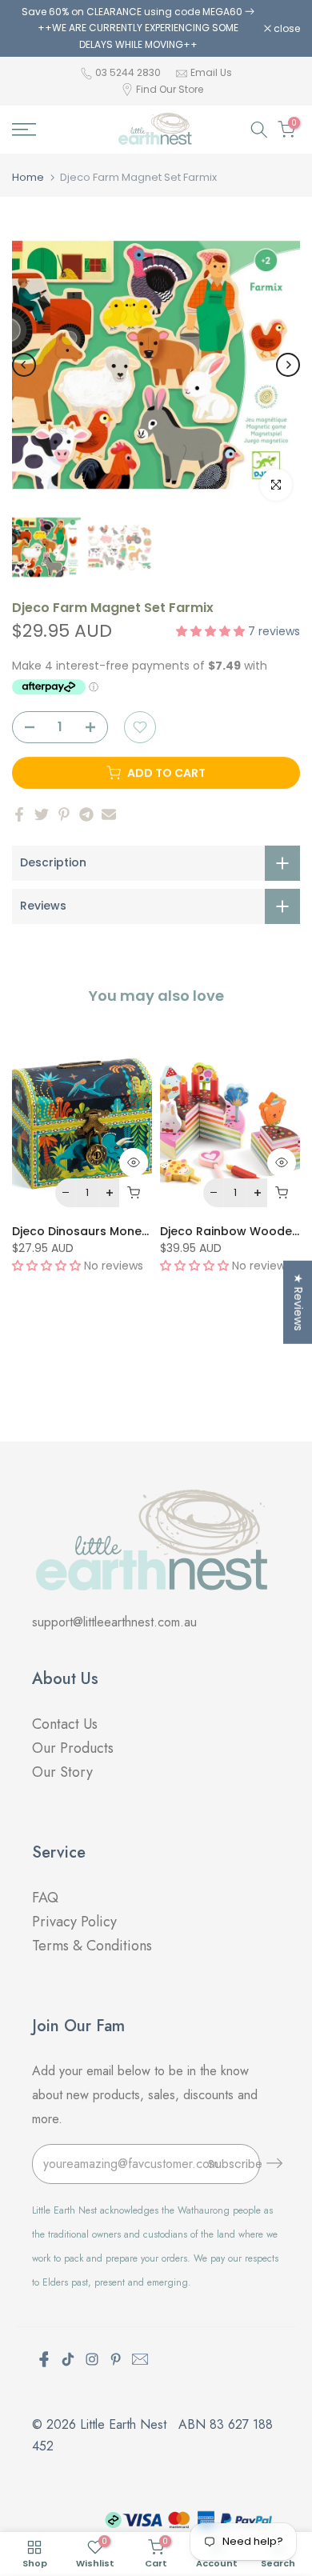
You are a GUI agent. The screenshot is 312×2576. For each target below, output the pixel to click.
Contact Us (65, 1724)
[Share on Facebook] (19, 814)
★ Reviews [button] (298, 1302)
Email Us (211, 72)
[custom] (68, 2359)
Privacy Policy (74, 1922)
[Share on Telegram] (86, 814)
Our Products (73, 1748)
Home (28, 177)
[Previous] (24, 365)
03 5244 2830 (129, 72)
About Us (65, 1679)
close (286, 29)
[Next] (288, 365)
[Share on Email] (109, 814)
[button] (212, 631)
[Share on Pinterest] (64, 814)
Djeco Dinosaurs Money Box (92, 1230)
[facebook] (44, 2359)
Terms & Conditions (92, 1946)
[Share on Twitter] (42, 814)
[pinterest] (116, 2359)
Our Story (62, 1772)
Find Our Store (170, 89)
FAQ (47, 1898)
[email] (140, 2359)
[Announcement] (138, 28)
